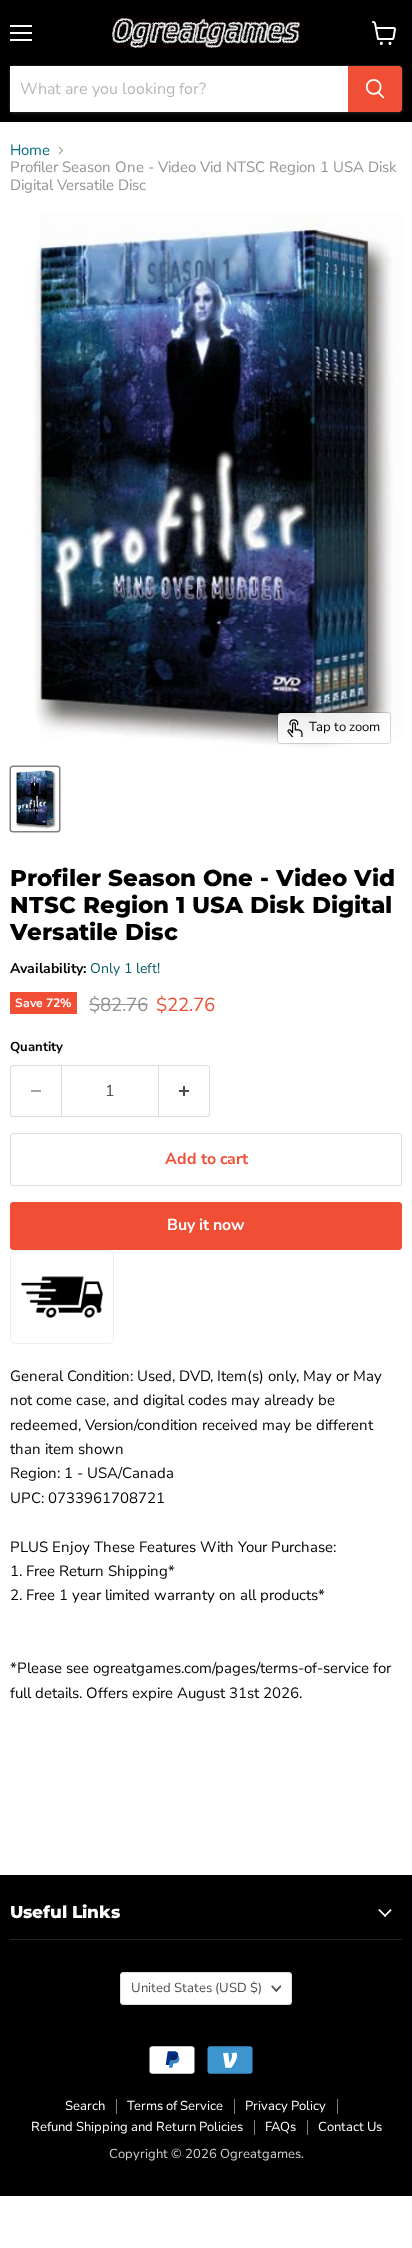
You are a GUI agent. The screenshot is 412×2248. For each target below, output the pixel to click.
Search (85, 2106)
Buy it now (206, 1225)
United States (196, 1988)
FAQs (280, 2127)
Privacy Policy (285, 2106)
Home (30, 150)
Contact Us (350, 2127)
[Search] (375, 89)
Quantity (36, 1047)
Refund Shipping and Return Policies (137, 2127)
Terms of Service (175, 2106)
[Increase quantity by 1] (184, 1091)
